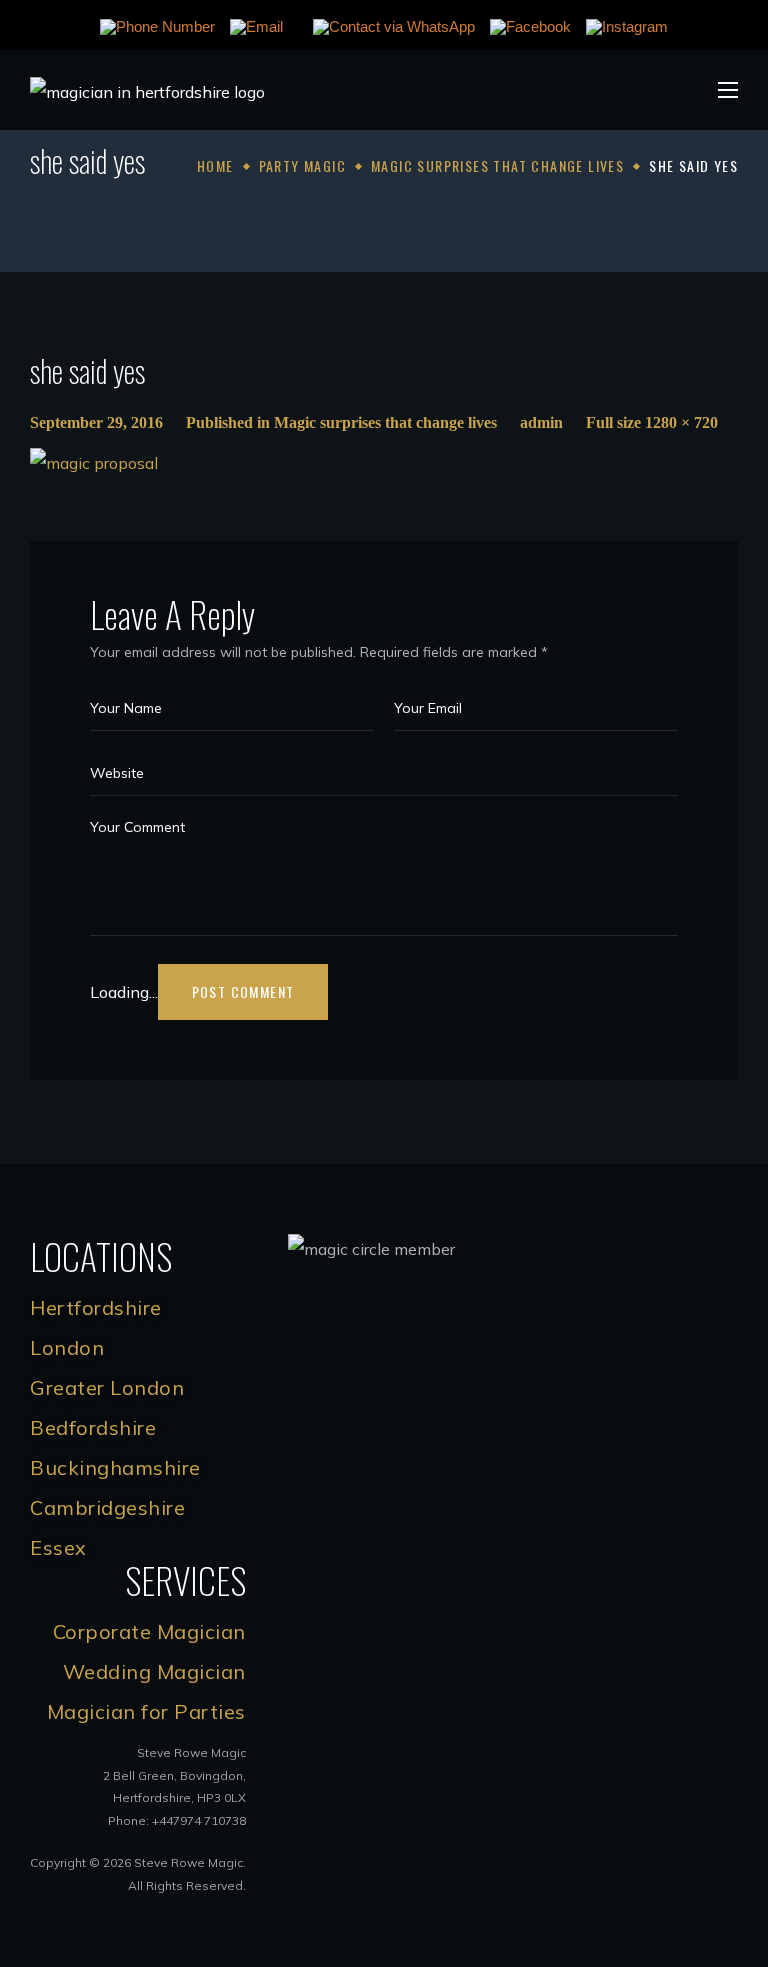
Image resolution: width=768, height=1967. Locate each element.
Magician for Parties (146, 1711)
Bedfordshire (93, 1427)
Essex (58, 1547)
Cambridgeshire (107, 1507)
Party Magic (302, 165)
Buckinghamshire (115, 1467)
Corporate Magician (149, 1631)
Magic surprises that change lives (497, 165)
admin (541, 422)
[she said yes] (94, 463)
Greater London (107, 1387)
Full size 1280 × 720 (652, 422)
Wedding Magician (154, 1671)
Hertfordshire (96, 1307)
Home (215, 165)
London (67, 1347)
